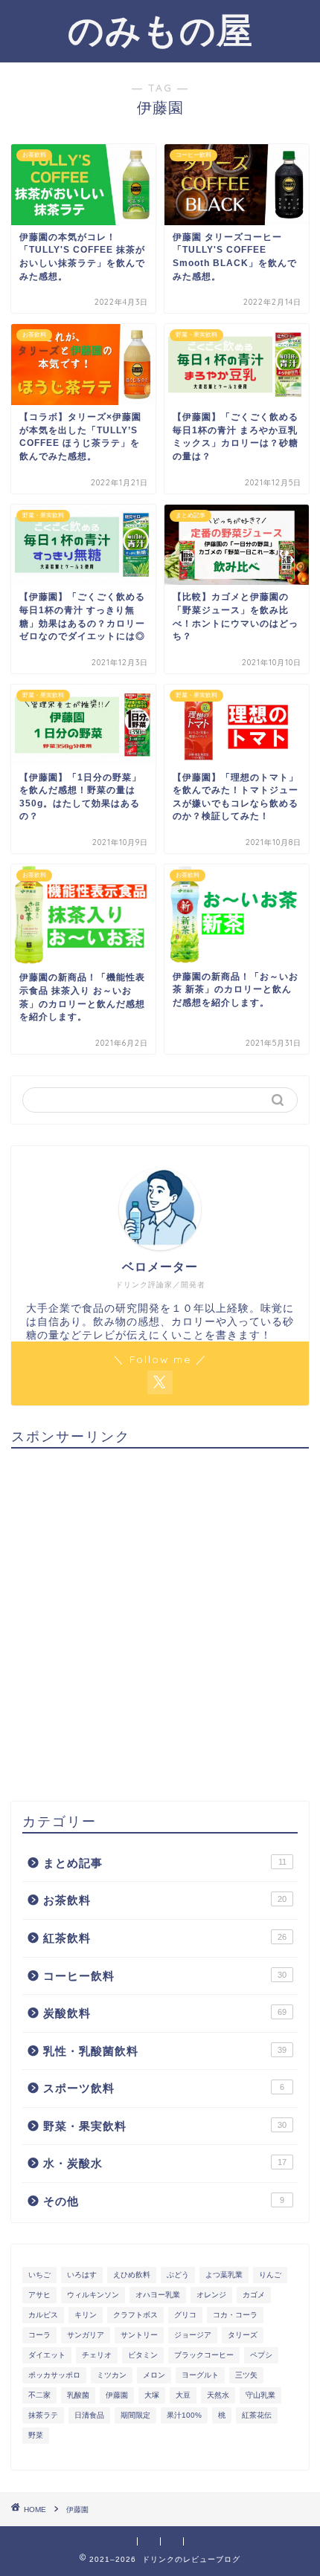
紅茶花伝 (257, 2415)
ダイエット (47, 2355)
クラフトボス (135, 2315)
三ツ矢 (246, 2375)
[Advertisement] (160, 1619)
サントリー (139, 2335)
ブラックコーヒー (204, 2355)
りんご (270, 2275)
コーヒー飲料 (165, 1976)
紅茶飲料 (165, 1938)
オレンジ (211, 2295)
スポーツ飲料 (164, 2088)
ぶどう (178, 2275)
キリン (86, 2315)
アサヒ (39, 2295)
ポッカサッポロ (54, 2375)
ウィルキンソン (93, 2295)
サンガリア (86, 2335)
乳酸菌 (78, 2395)
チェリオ (97, 2355)
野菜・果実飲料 (165, 2126)
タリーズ (243, 2335)
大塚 (152, 2395)
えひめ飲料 (132, 2275)
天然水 (218, 2395)
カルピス (43, 2315)
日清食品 (89, 2415)
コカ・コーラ (235, 2315)
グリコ (185, 2315)
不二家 (39, 2395)
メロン (154, 2375)
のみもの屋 (160, 30)
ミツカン (112, 2375)
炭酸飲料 (165, 2013)
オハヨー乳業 (158, 2295)
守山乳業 (260, 2395)
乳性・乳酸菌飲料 (165, 2051)
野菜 (36, 2435)
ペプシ (261, 2355)
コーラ (39, 2335)
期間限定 (135, 2415)
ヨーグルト (200, 2375)
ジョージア (193, 2335)
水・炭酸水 (165, 2163)
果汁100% (184, 2415)
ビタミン (143, 2355)
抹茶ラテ (43, 2415)
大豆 (183, 2395)
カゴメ (254, 2295)
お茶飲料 (165, 1900)
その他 (164, 2201)
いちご (39, 2275)
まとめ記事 (165, 1863)
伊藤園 (117, 2395)
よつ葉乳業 (224, 2275)
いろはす (82, 2275)
